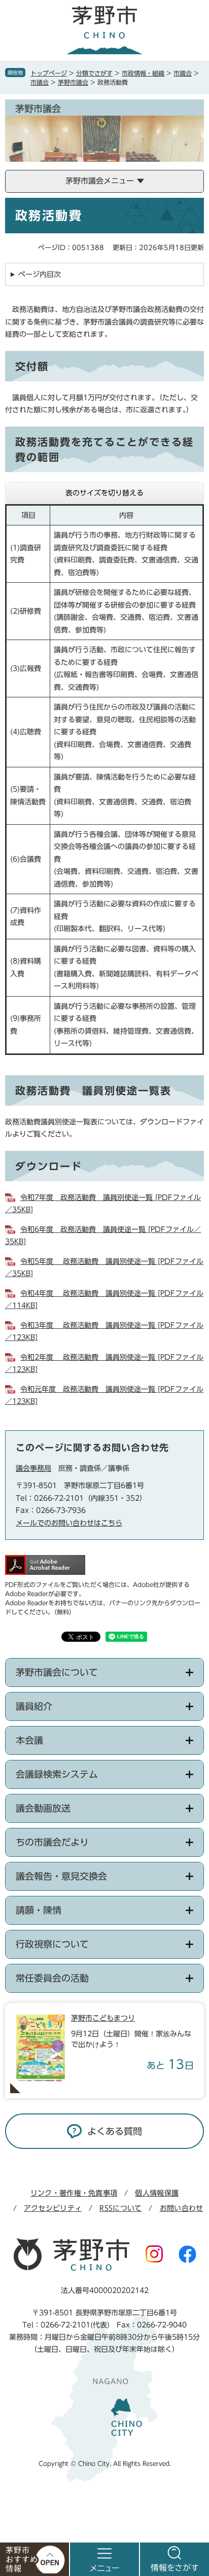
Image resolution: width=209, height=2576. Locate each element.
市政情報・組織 (143, 73)
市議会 (183, 73)
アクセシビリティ (53, 2208)
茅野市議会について (57, 1672)
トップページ (49, 73)
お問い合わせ (182, 2208)
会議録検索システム (57, 1774)
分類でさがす (94, 73)
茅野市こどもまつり (103, 2018)
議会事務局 (33, 1468)
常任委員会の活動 (52, 1978)
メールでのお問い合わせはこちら (69, 1523)
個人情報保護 (157, 2193)
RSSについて (120, 2208)
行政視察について (52, 1944)
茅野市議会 (73, 82)
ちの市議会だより (52, 1842)
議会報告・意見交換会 (61, 1876)
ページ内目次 (40, 274)
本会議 (29, 1740)
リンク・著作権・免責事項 (74, 2193)
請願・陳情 (39, 1910)
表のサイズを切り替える (104, 493)
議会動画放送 (43, 1808)
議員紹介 (34, 1706)
